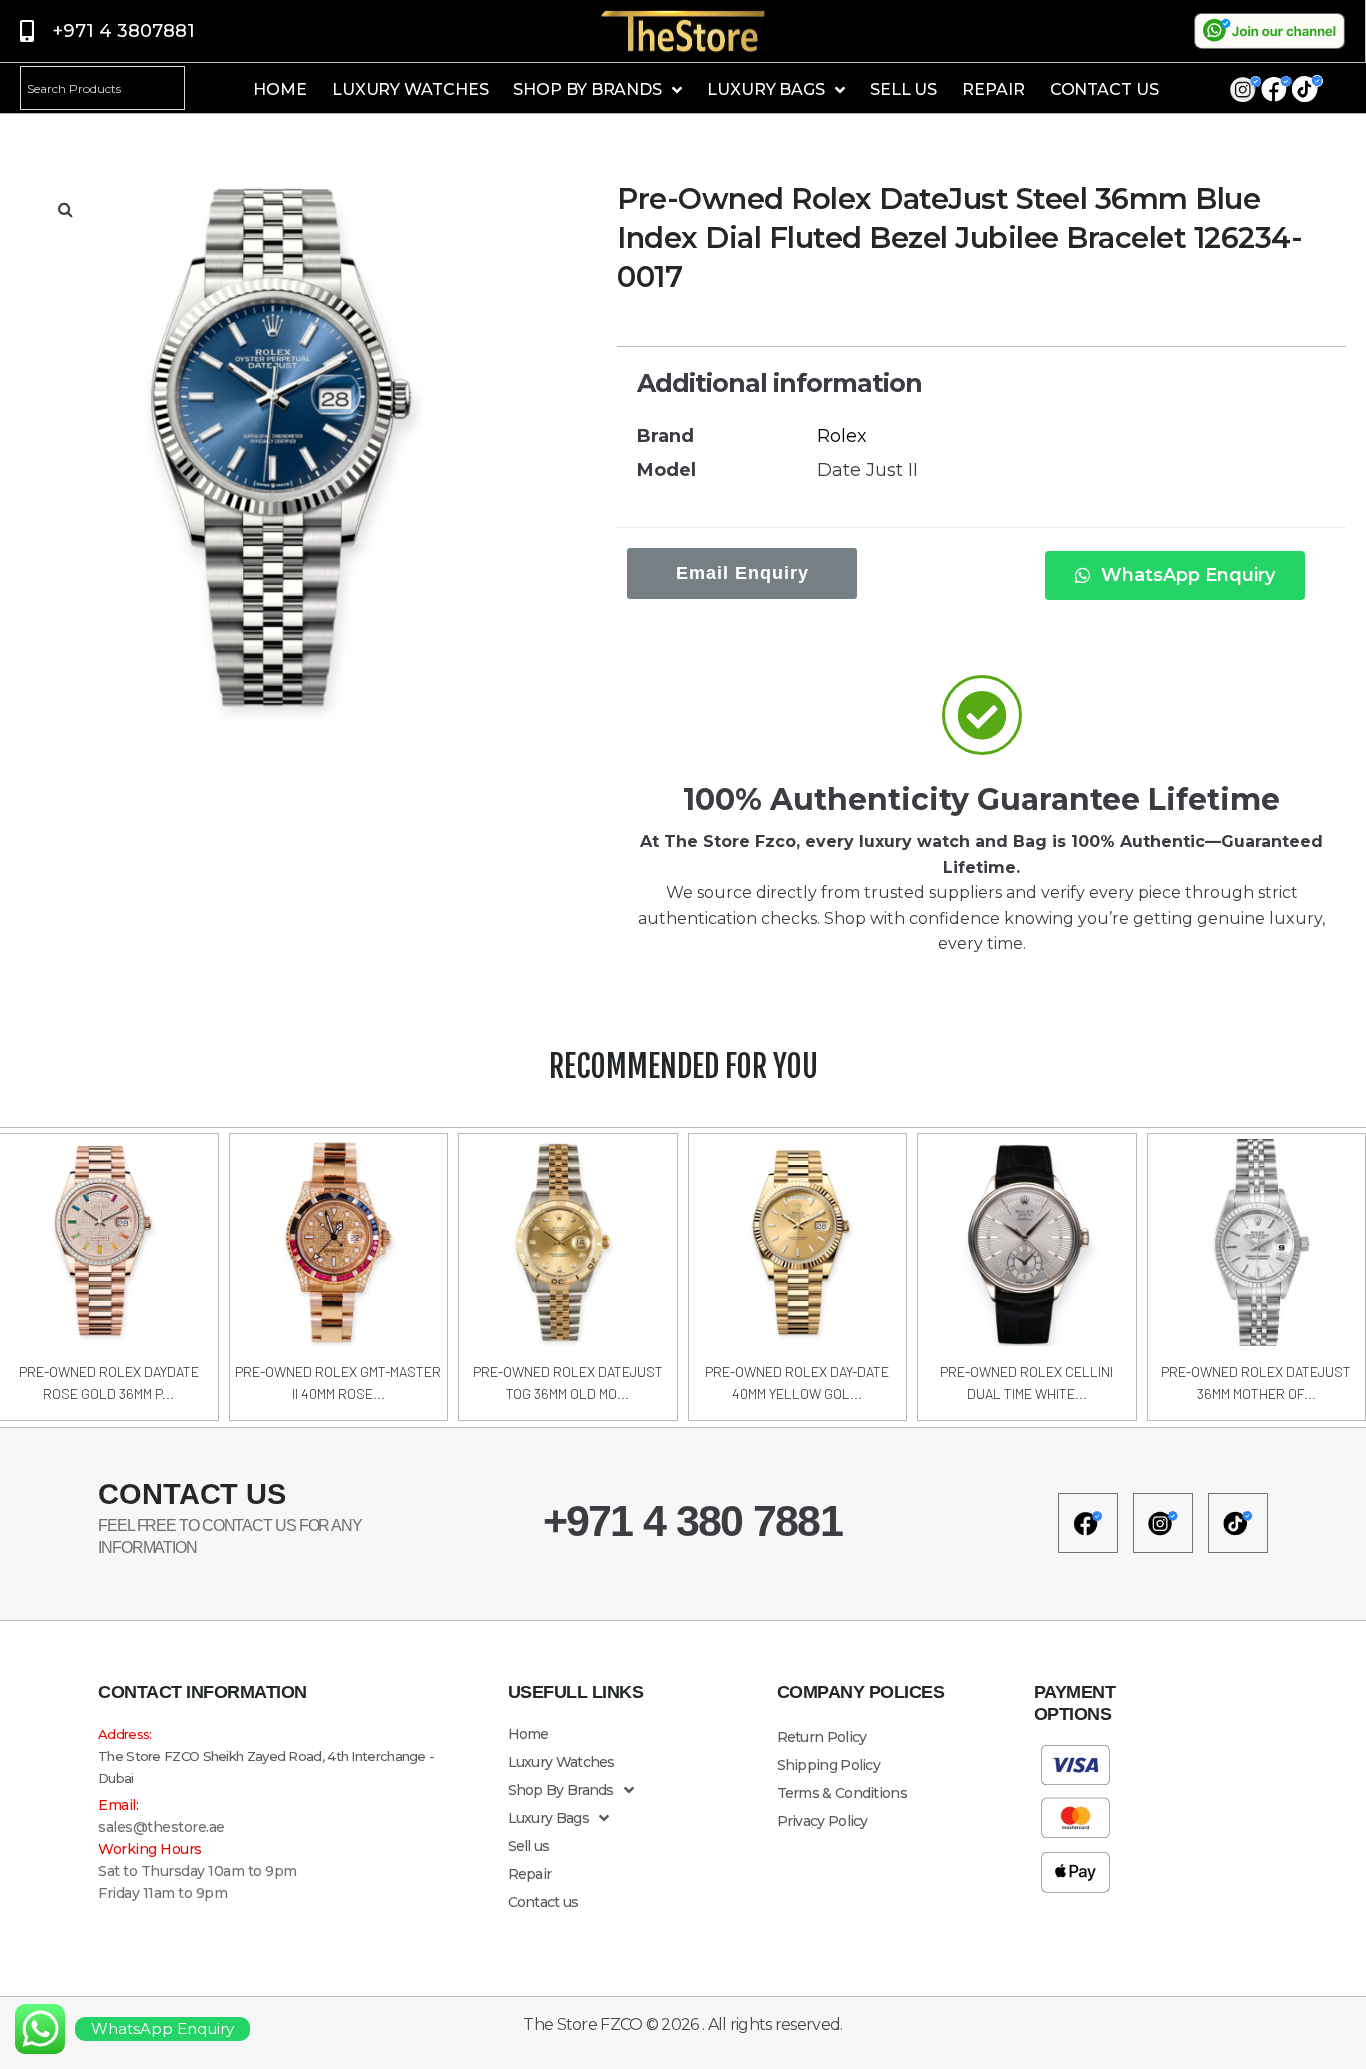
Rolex (842, 436)
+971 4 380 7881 (693, 1521)
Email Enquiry (742, 573)
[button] (65, 209)
